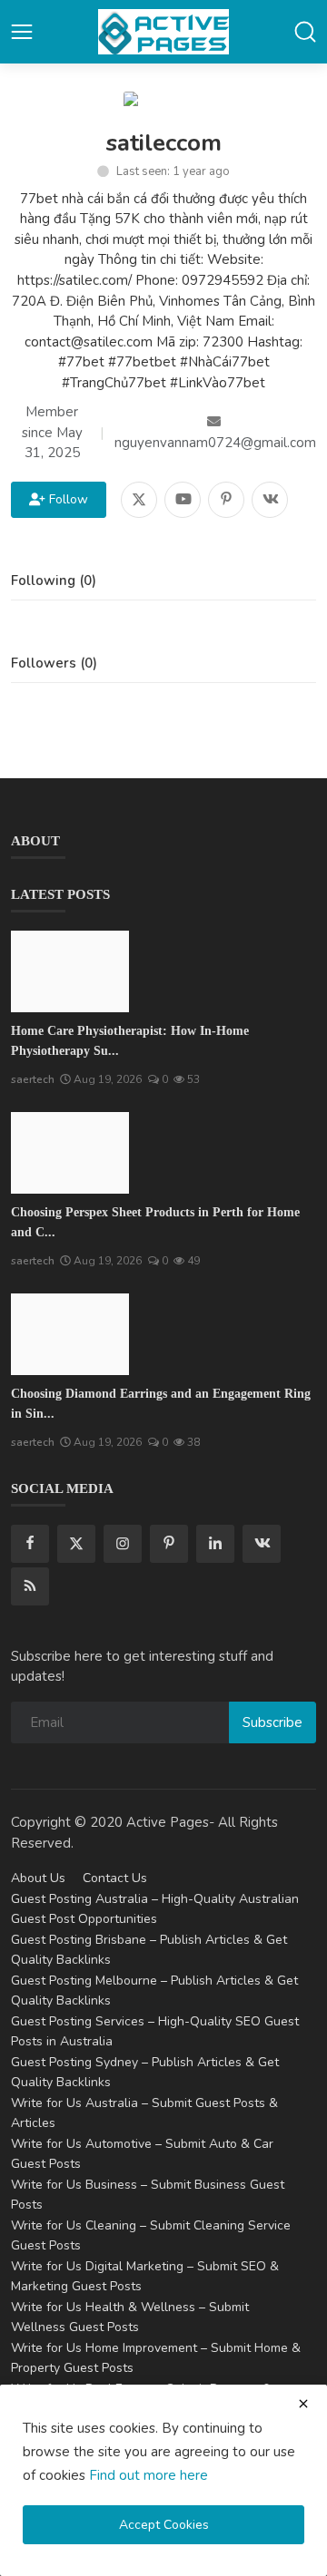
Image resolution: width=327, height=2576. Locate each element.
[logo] (163, 32)
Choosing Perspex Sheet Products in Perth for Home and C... (155, 1222)
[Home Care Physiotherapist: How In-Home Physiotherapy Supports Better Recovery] (70, 971)
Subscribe (272, 1722)
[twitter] (76, 1544)
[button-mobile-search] (305, 32)
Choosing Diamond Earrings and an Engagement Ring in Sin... (161, 1404)
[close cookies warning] (303, 2404)
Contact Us (115, 1878)
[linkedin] (215, 1544)
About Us (38, 1878)
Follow (65, 499)
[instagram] (123, 1544)
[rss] (30, 1586)
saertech (33, 1079)
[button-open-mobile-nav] (22, 32)
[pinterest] (169, 1544)
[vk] (262, 1544)
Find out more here (149, 2475)
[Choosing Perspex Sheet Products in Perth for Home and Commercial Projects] (70, 1153)
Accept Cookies (164, 2525)
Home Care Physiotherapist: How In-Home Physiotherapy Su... (130, 1041)
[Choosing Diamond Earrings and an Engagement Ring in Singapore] (70, 1334)
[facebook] (30, 1544)
